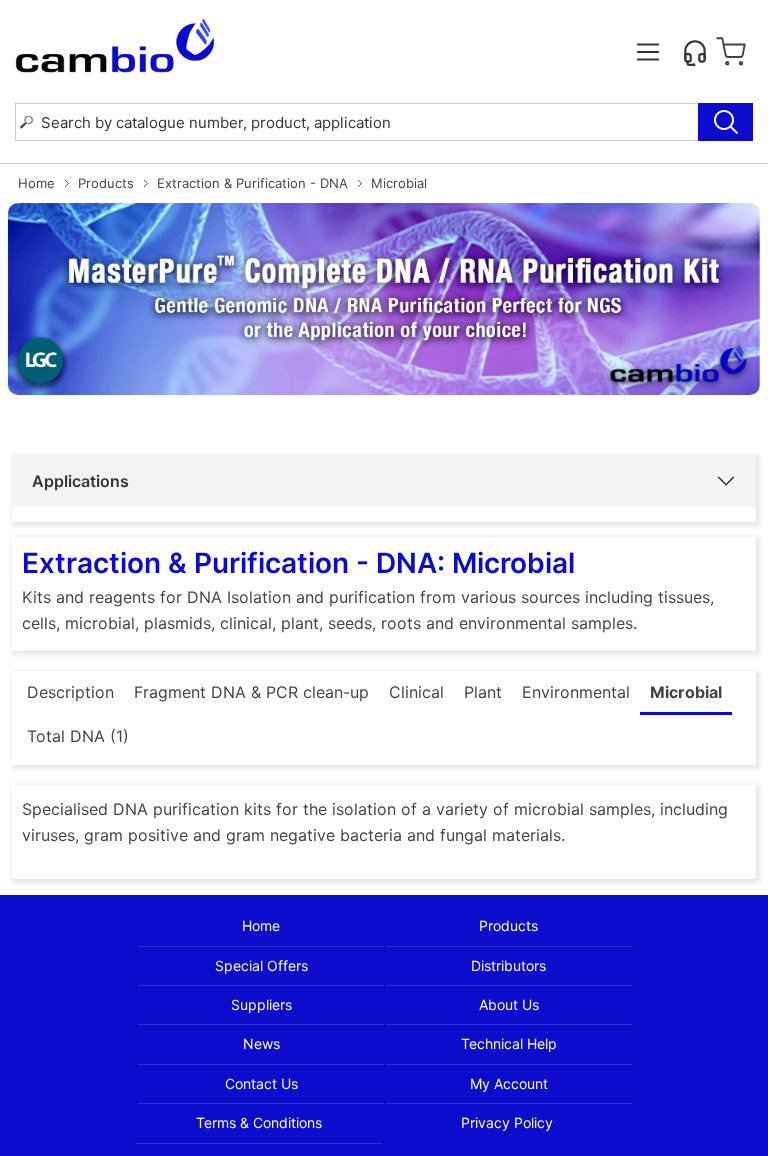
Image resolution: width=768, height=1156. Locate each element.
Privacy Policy (507, 1122)
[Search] (725, 122)
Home (36, 183)
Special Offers (261, 965)
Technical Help (509, 1043)
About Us (509, 1004)
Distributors (508, 965)
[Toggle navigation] (648, 52)
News (261, 1043)
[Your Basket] (731, 52)
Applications (80, 481)
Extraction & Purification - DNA (252, 183)
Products (106, 183)
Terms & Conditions (259, 1122)
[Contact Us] (695, 52)
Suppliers (261, 1004)
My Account (509, 1083)
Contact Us (261, 1083)
